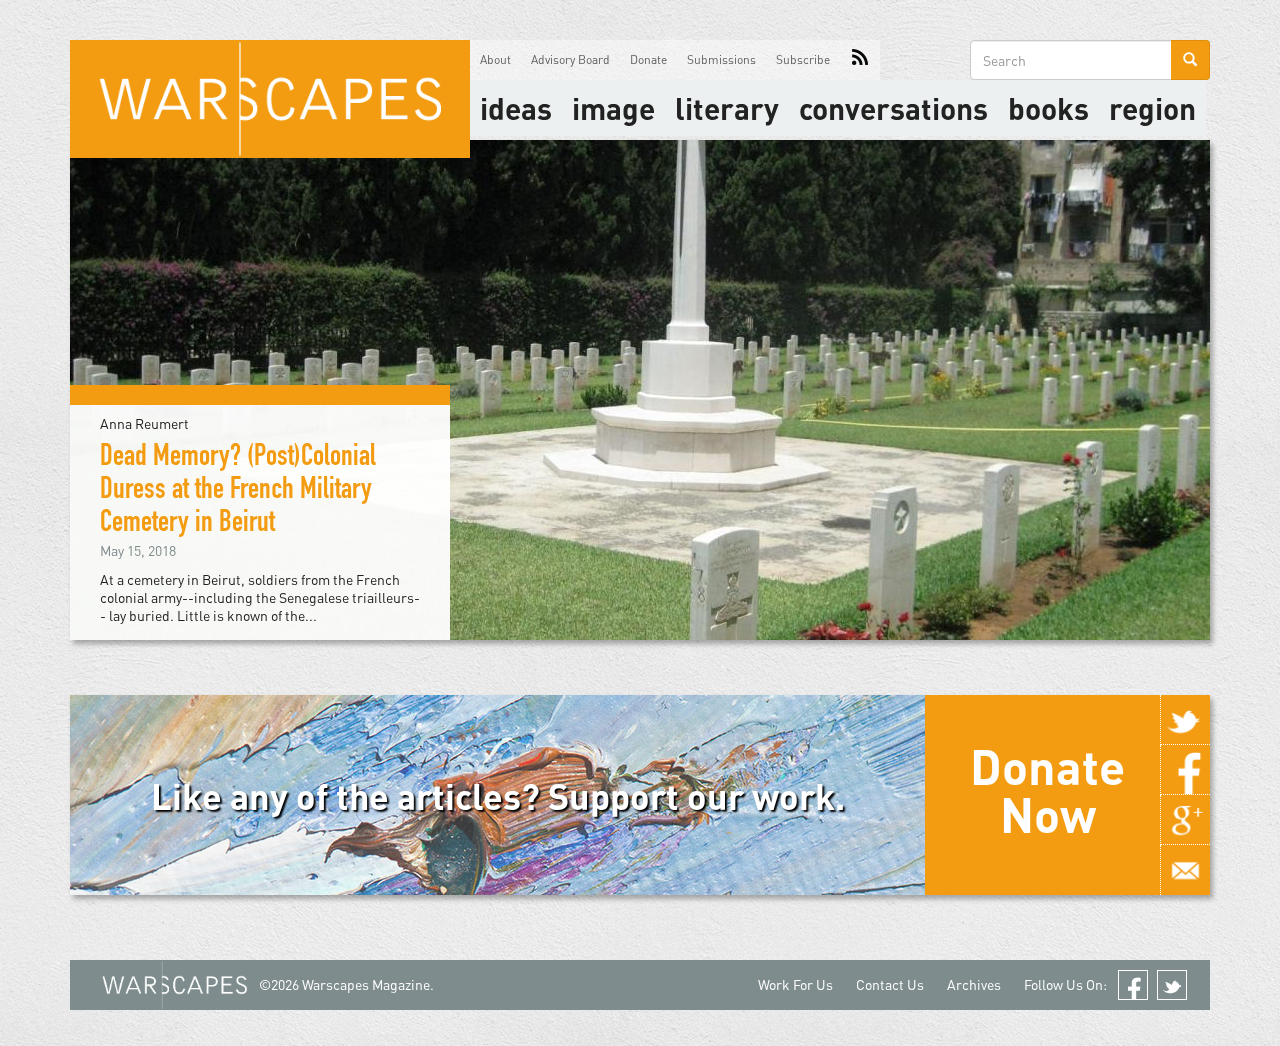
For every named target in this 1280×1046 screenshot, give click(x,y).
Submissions (721, 59)
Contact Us (890, 984)
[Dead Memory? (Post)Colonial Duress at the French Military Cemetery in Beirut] (640, 388)
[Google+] (1185, 820)
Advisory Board (570, 59)
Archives (974, 984)
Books (1048, 108)
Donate (648, 59)
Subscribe (803, 59)
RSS (860, 60)
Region (1152, 108)
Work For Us (795, 984)
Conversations (893, 108)
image (613, 108)
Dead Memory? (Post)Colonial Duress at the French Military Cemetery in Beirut (238, 492)
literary (727, 108)
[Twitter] (1185, 720)
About (495, 59)
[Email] (1185, 870)
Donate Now (1047, 790)
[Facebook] (1185, 770)
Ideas (516, 108)
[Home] (270, 99)
